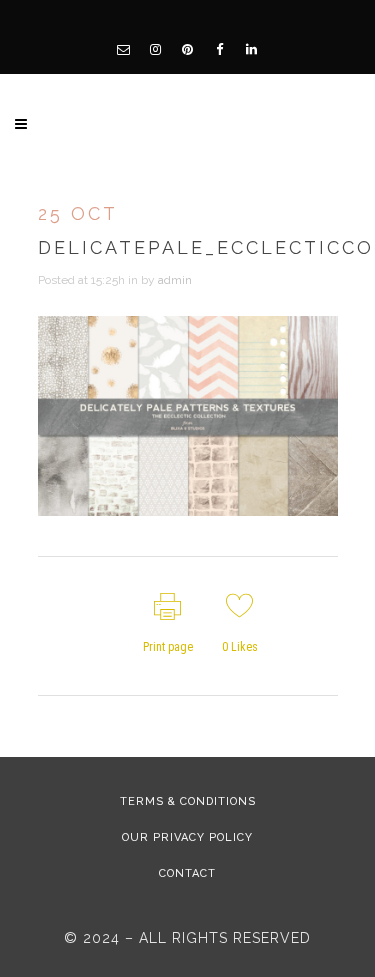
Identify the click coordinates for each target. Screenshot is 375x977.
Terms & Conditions (188, 801)
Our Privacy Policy (187, 837)
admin (175, 280)
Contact (187, 873)
